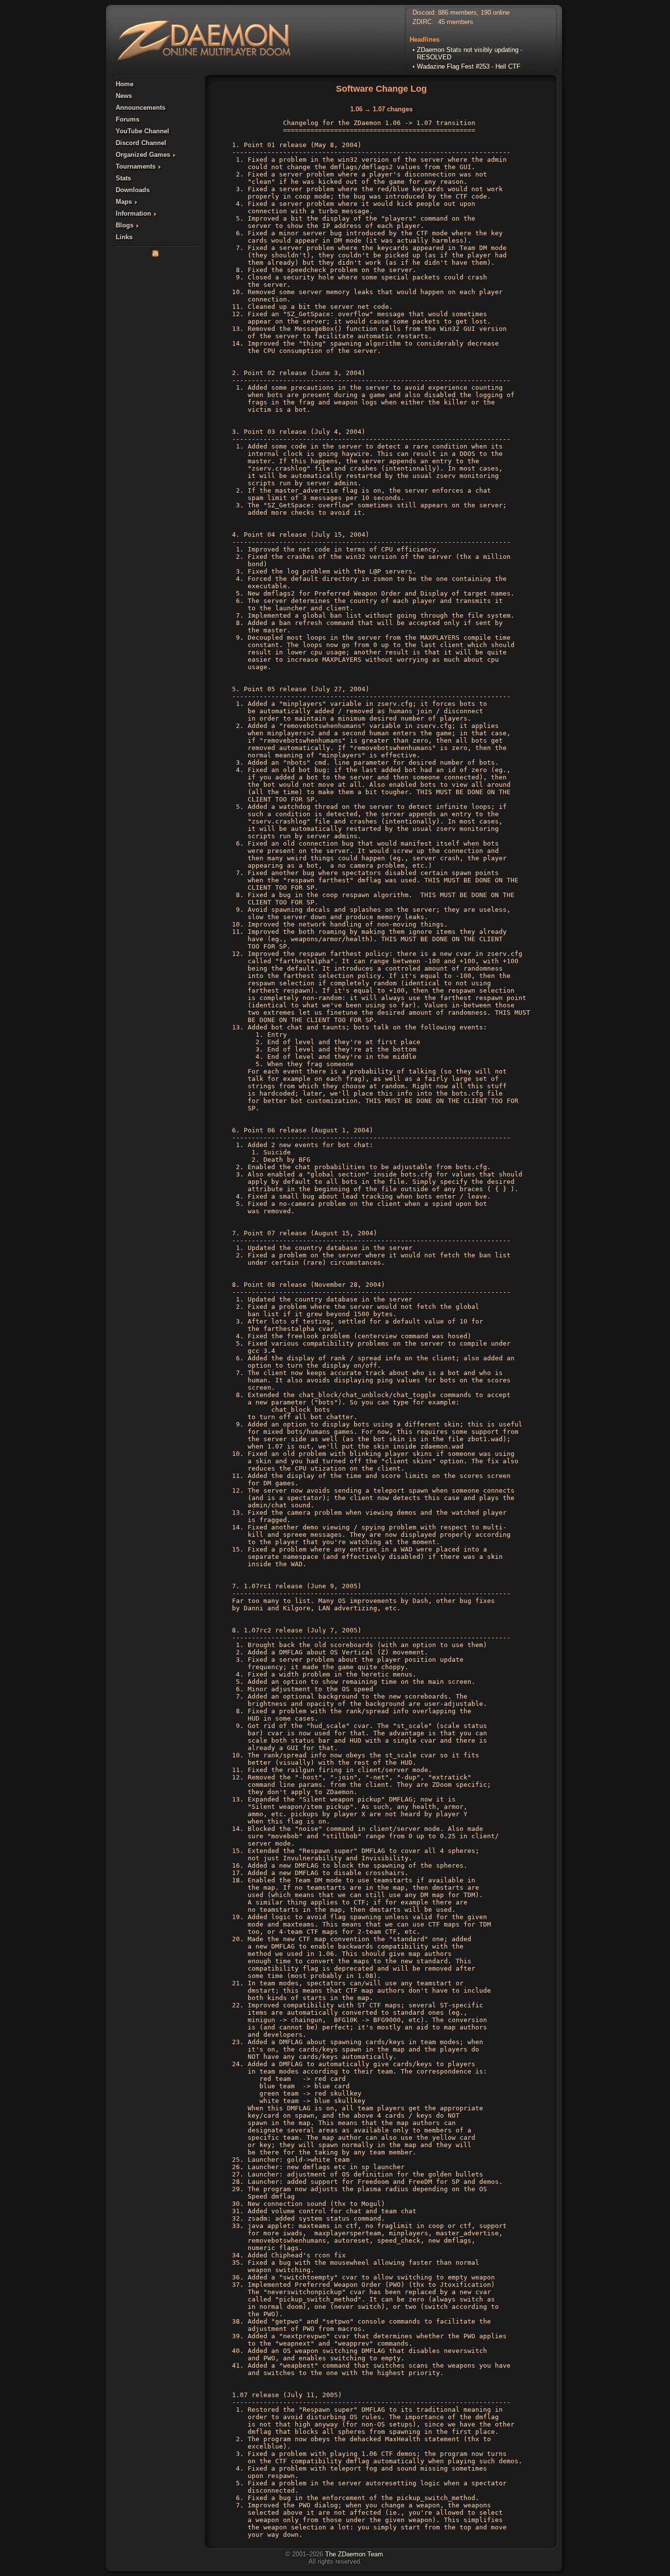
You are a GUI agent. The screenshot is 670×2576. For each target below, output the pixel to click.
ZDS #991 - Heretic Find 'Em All (462, 66)
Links (124, 237)
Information (133, 213)
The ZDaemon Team (354, 2554)
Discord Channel (141, 143)
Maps (124, 202)
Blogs (125, 225)
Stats (123, 178)
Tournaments (136, 166)
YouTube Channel (142, 131)
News (124, 96)
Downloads (133, 190)
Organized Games (143, 155)
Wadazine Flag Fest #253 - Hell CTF (469, 57)
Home (125, 84)
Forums (128, 119)
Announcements (141, 108)
